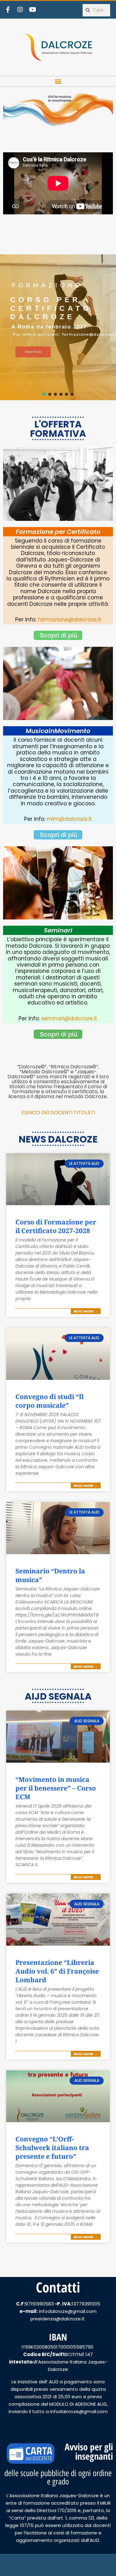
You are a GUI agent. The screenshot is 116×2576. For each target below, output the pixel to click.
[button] (58, 81)
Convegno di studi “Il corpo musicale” (49, 1401)
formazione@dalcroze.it (69, 619)
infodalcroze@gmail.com (68, 2311)
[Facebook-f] (8, 10)
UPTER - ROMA (34, 332)
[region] (58, 327)
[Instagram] (20, 10)
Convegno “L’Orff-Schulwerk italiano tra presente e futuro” (52, 2148)
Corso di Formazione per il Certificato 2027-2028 (56, 1226)
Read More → (86, 1311)
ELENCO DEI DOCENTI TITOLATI (58, 1113)
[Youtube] (32, 10)
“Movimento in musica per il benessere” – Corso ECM (56, 1788)
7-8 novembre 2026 (40, 323)
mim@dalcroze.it (69, 819)
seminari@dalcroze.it (69, 1018)
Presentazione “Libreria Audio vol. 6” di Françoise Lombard (57, 1971)
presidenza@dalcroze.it (58, 2319)
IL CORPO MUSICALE (41, 309)
